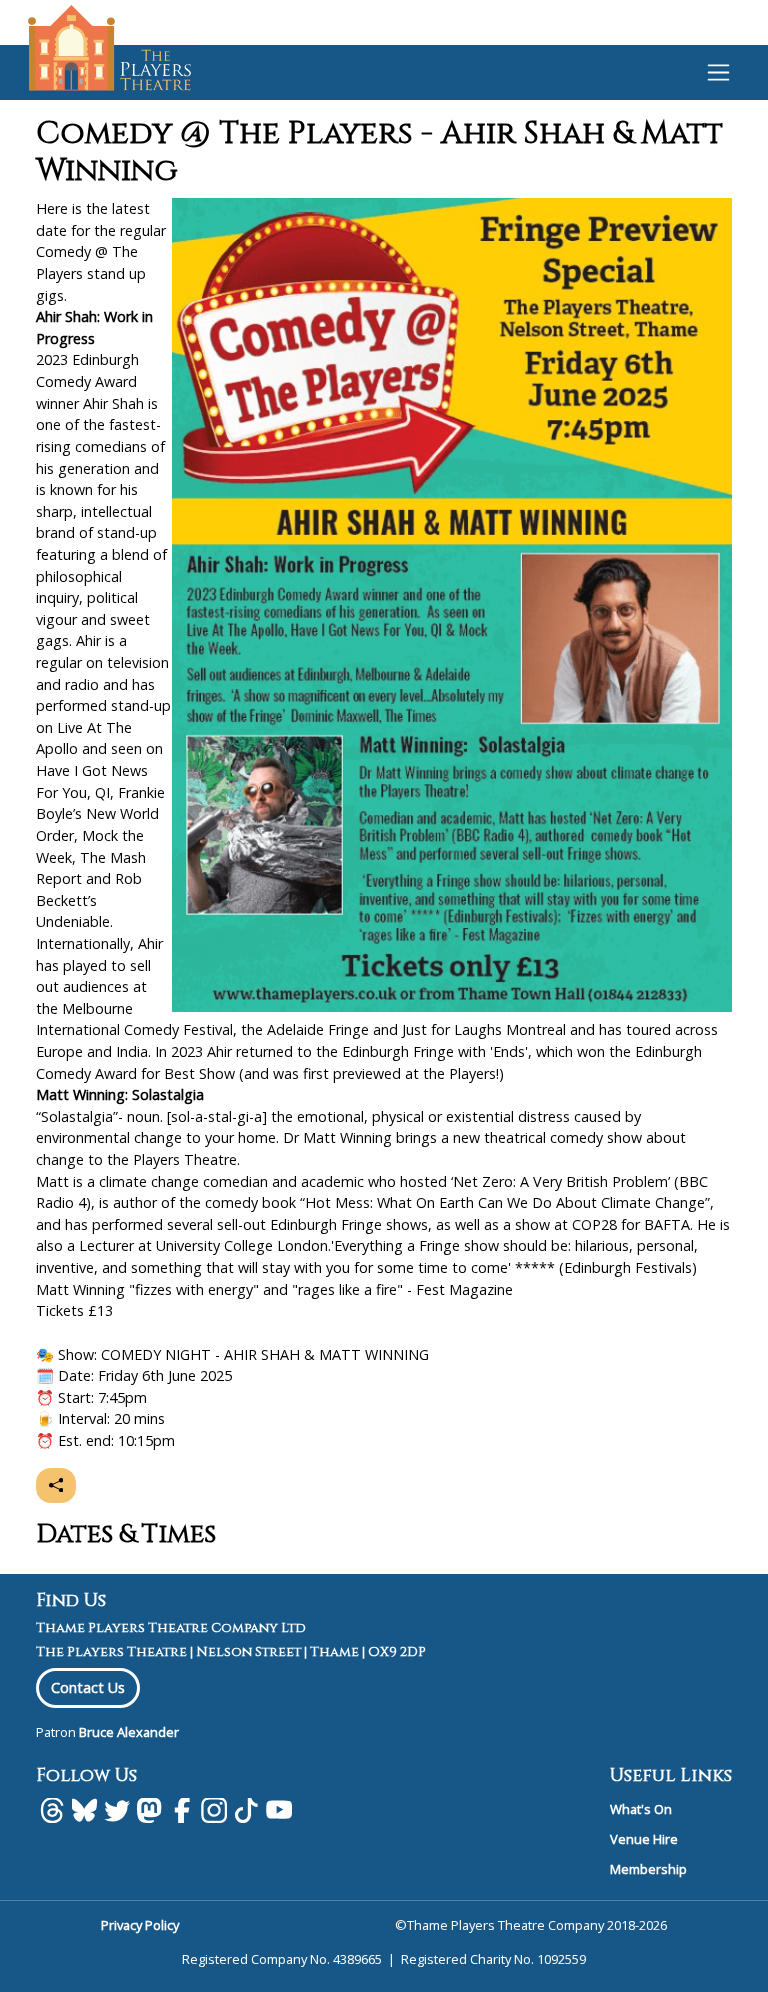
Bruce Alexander (129, 1732)
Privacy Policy (140, 1925)
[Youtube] (279, 1810)
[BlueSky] (84, 1810)
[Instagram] (214, 1810)
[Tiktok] (246, 1810)
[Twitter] (117, 1810)
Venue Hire (644, 1839)
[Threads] (52, 1810)
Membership (648, 1869)
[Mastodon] (149, 1810)
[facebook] (182, 1810)
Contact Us (88, 1687)
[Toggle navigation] (718, 72)
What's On (641, 1809)
